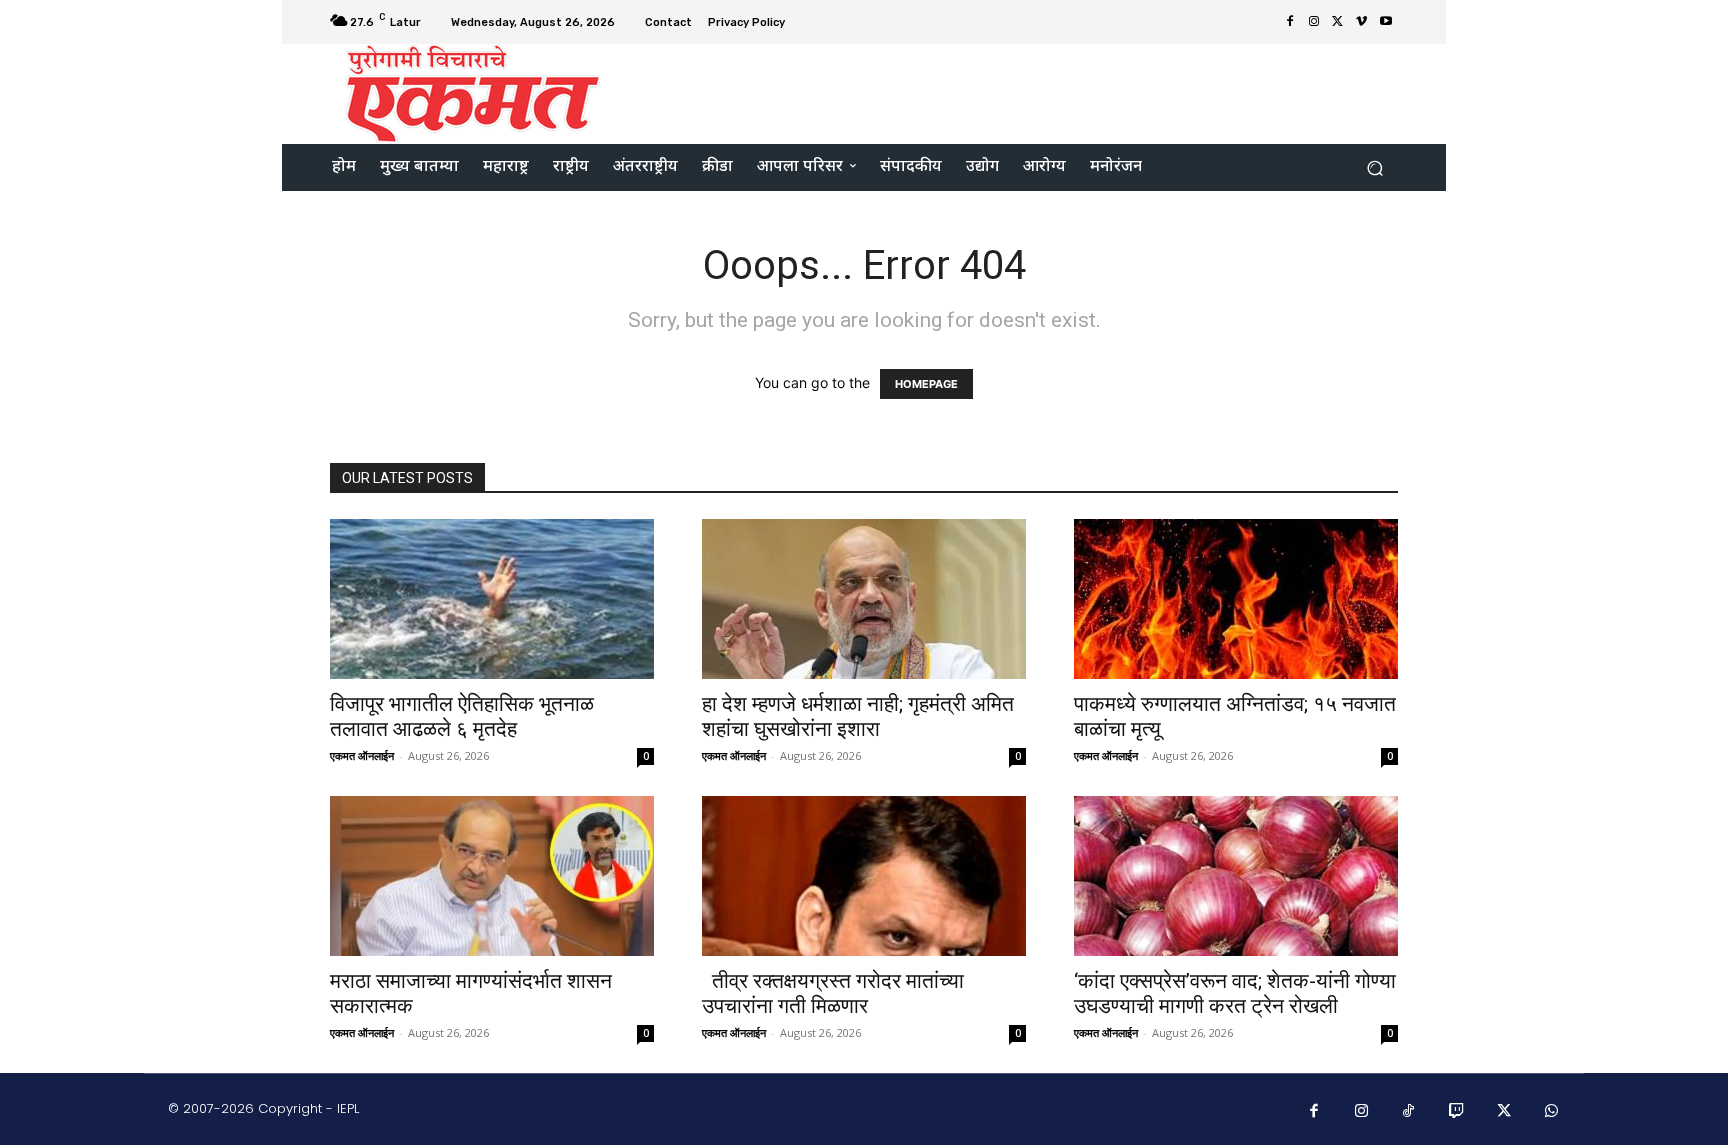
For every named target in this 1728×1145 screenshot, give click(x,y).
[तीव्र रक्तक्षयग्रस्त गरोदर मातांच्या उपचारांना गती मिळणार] (864, 876)
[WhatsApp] (1552, 1112)
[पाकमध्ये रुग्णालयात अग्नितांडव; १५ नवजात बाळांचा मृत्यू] (1236, 599)
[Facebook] (1290, 22)
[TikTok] (1409, 1112)
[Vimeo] (1362, 22)
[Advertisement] (1031, 92)
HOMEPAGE (926, 384)
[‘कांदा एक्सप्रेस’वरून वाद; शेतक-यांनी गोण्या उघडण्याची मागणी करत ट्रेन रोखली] (1236, 876)
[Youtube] (1386, 22)
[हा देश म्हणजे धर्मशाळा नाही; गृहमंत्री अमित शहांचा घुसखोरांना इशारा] (864, 599)
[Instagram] (1314, 22)
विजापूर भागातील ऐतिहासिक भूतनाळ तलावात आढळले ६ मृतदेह (462, 716)
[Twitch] (1457, 1112)
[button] (1374, 167)
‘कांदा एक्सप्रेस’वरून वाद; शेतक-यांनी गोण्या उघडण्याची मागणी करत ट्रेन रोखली (1235, 993)
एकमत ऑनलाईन (362, 755)
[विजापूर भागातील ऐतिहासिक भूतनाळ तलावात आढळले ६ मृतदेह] (492, 599)
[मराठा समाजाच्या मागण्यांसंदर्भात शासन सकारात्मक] (492, 876)
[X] (1338, 22)
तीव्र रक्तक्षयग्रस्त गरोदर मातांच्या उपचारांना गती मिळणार (833, 993)
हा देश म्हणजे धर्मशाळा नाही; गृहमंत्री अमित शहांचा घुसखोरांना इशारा (858, 716)
